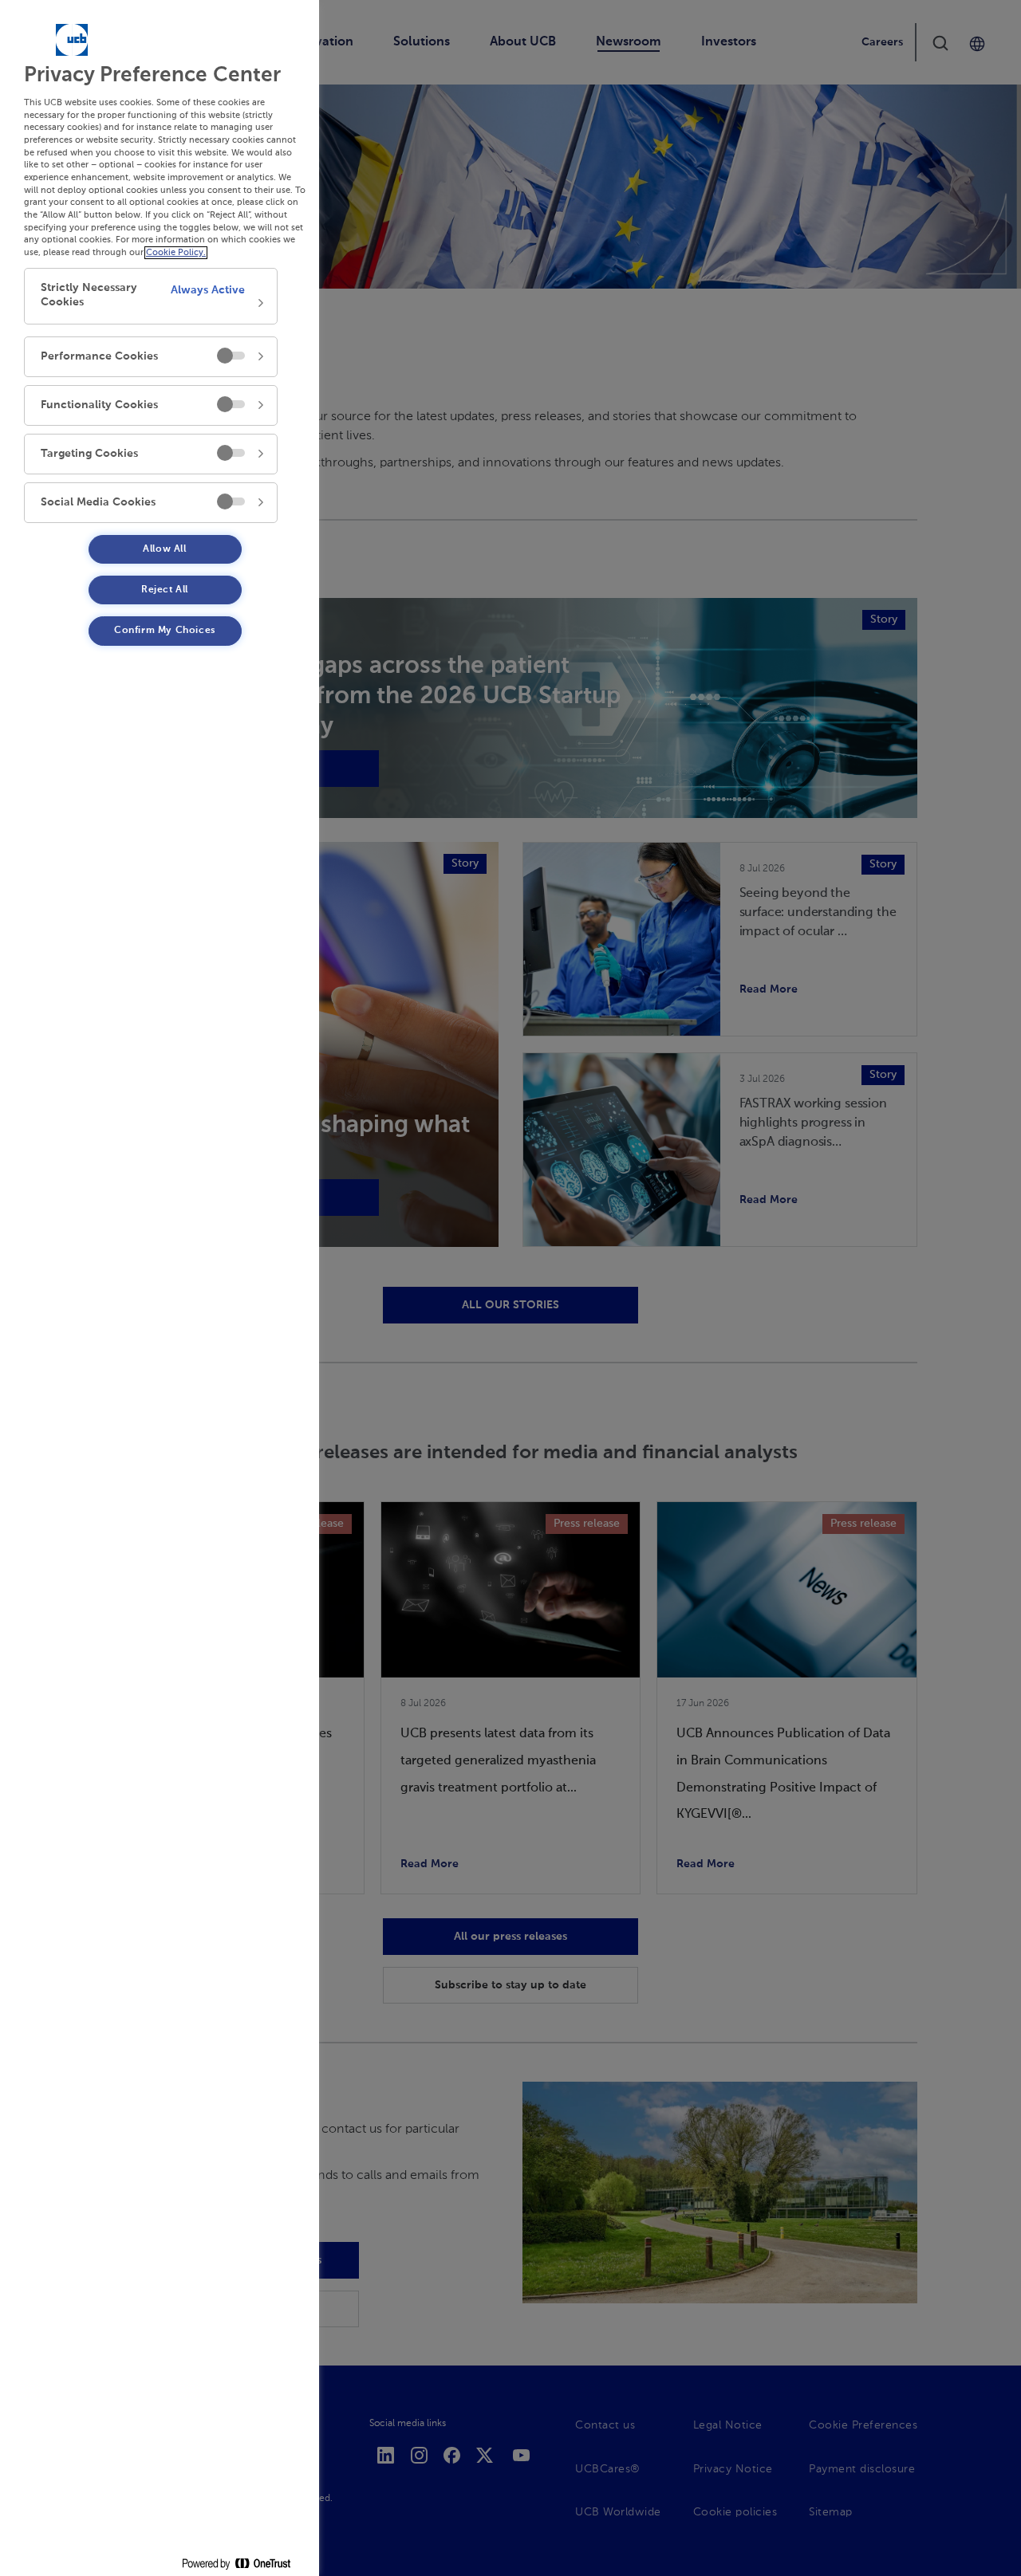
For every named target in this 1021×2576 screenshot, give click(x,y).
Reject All (165, 590)
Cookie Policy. (176, 253)
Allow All (164, 549)
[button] (151, 296)
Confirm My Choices (165, 631)
